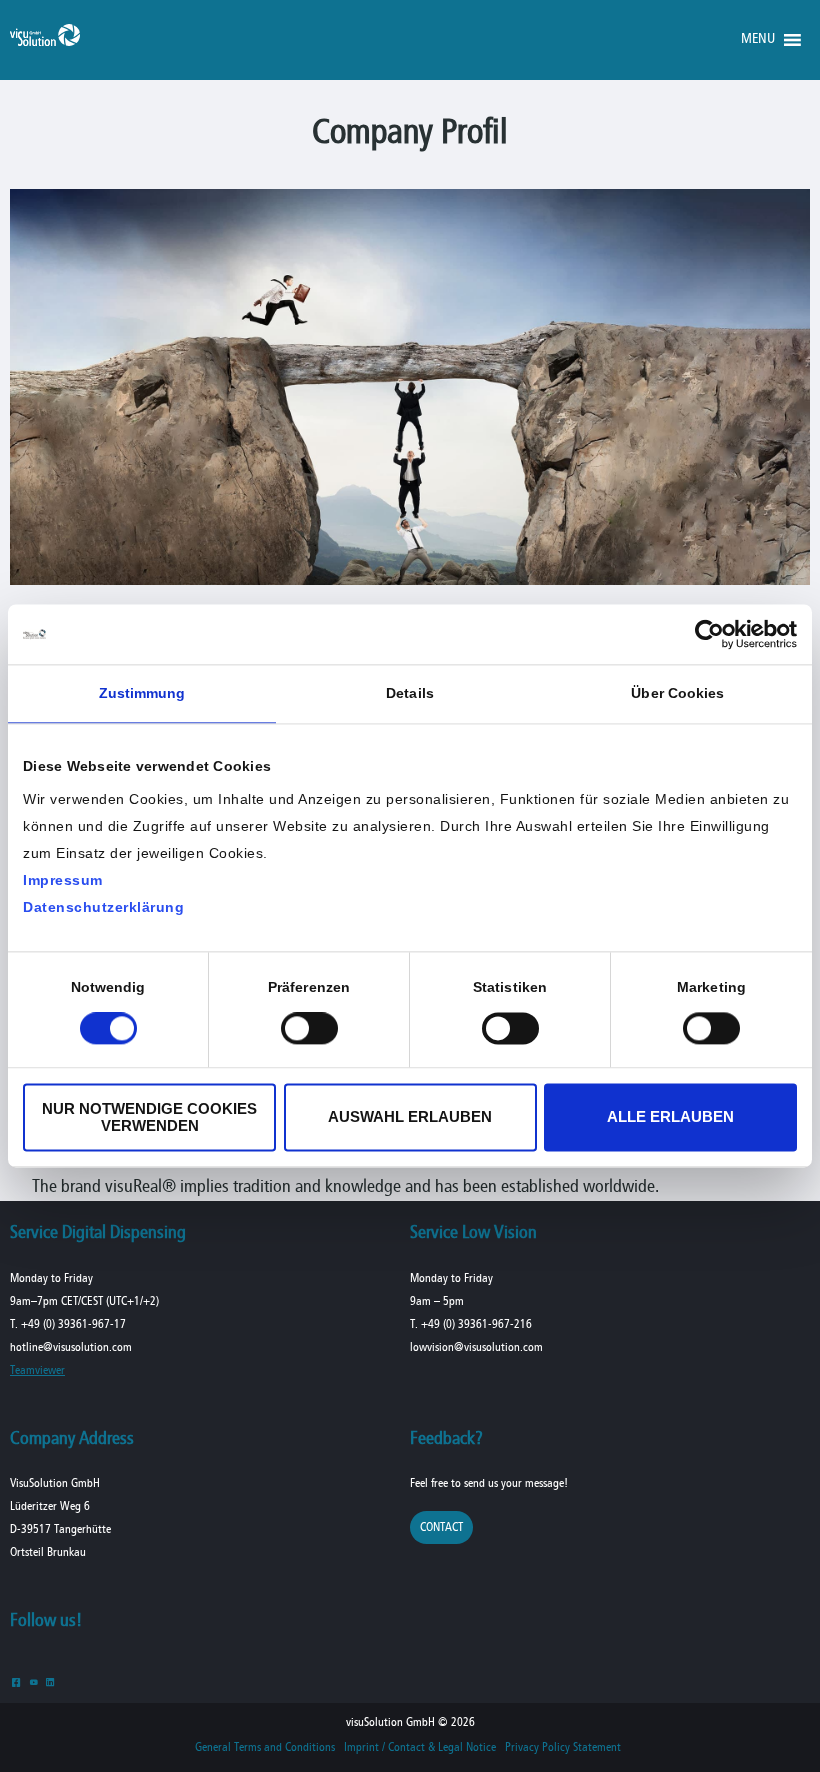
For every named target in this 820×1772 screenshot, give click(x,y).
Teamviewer (37, 1370)
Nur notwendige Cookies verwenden (149, 1117)
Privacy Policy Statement (563, 1748)
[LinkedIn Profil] (50, 1681)
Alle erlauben (670, 1117)
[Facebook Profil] (16, 1681)
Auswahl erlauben (410, 1117)
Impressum (63, 880)
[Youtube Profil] (33, 1681)
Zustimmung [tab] (142, 693)
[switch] (309, 1029)
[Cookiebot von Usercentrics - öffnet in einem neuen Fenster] (709, 634)
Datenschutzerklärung (103, 907)
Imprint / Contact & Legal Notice (420, 1748)
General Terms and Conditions (265, 1748)
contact (441, 1527)
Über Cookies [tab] (677, 693)
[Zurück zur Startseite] (45, 41)
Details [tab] (410, 693)
